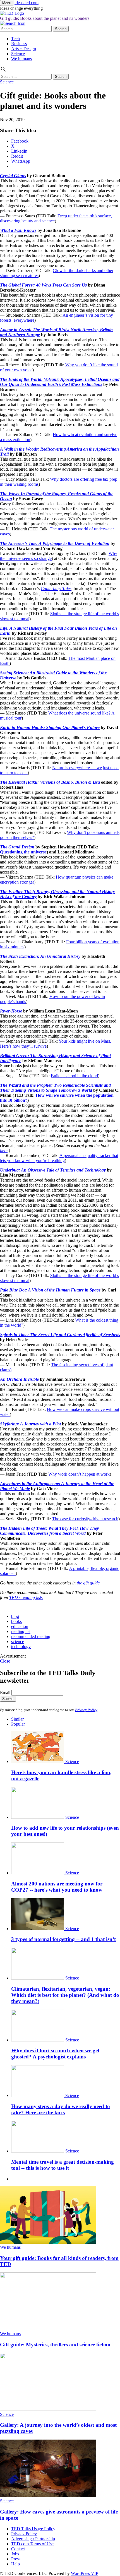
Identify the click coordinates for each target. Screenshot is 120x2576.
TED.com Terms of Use (32, 2544)
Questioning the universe (23, 852)
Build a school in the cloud (74, 1076)
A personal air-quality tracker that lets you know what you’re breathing (59, 1158)
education (20, 1626)
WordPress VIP (85, 2573)
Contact (18, 2549)
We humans (21, 59)
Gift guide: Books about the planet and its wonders (45, 18)
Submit (8, 1699)
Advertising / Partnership (33, 2539)
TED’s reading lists (26, 1597)
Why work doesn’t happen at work (79, 1474)
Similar (17, 1719)
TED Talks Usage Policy (33, 2529)
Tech (15, 39)
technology (21, 1647)
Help (15, 2564)
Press (16, 2559)
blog (15, 1616)
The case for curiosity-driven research (85, 1519)
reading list (21, 1631)
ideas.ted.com (27, 3)
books (16, 1621)
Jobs (15, 2554)
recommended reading (31, 1636)
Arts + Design (24, 49)
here (4, 1150)
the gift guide (88, 1583)
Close (5, 1661)
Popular (18, 1724)
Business (19, 44)
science (18, 1641)
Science (18, 54)
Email (5, 1693)
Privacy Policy (86, 1710)
